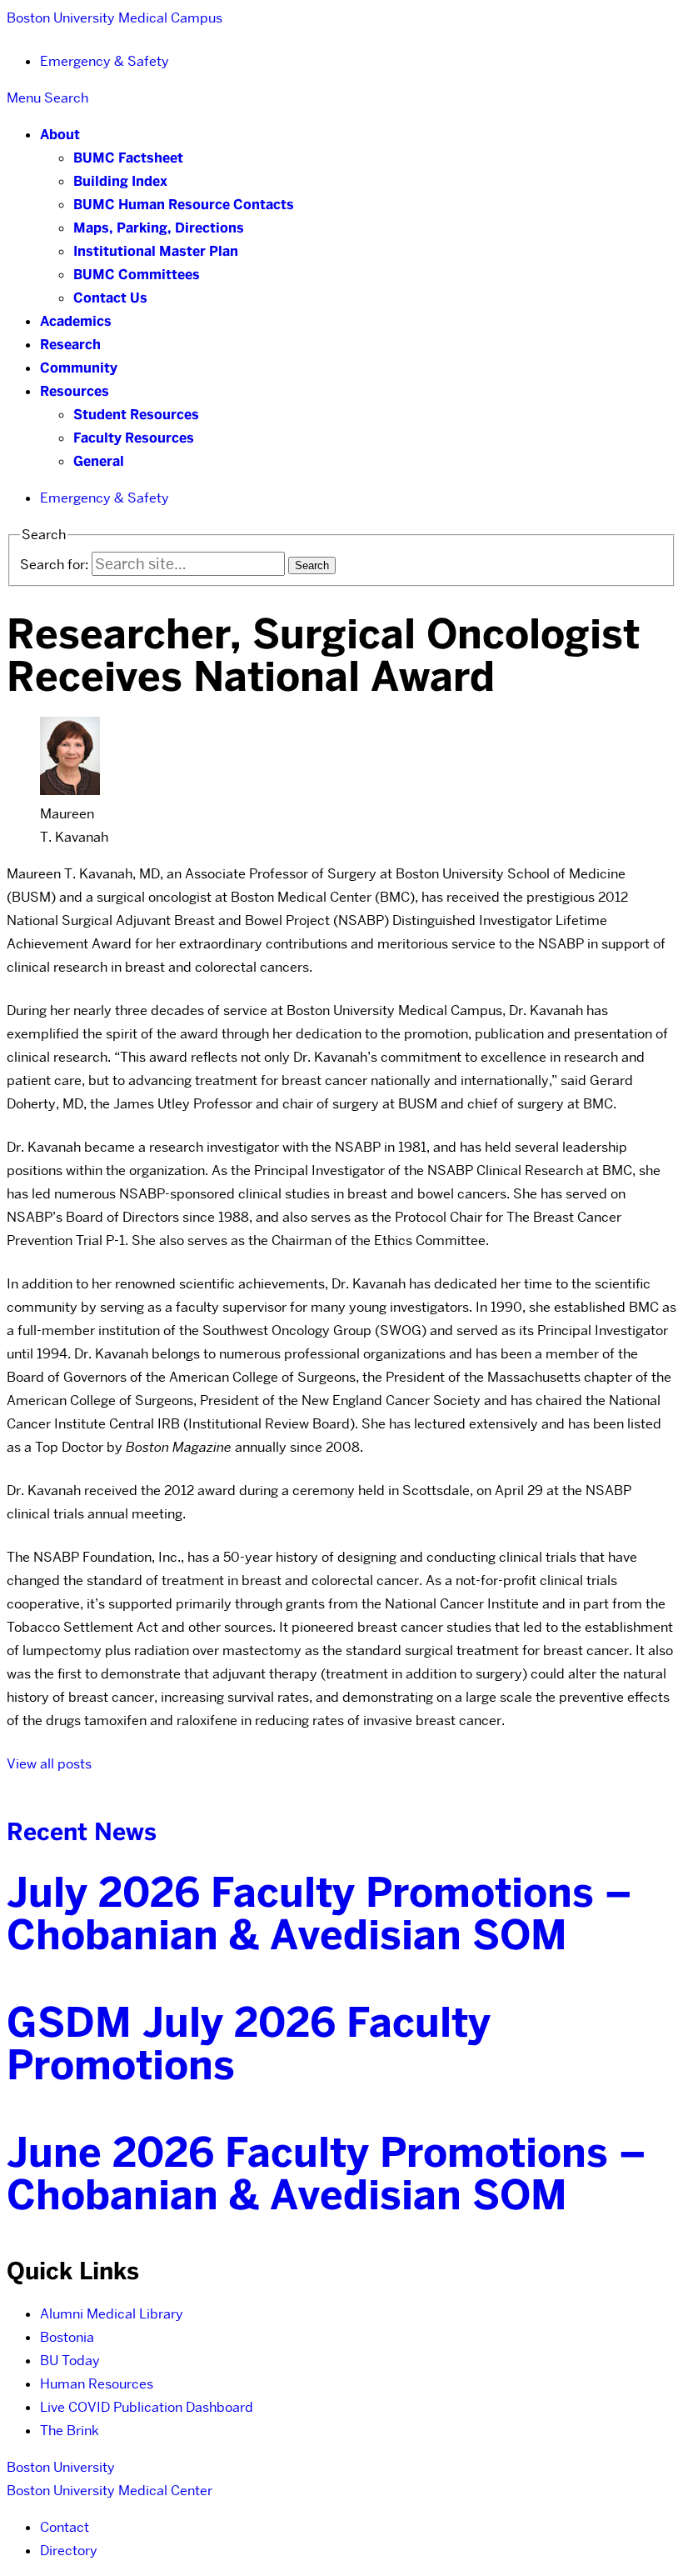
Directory (69, 2551)
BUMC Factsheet (128, 158)
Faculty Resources (134, 438)
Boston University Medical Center (110, 2491)
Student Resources (136, 415)
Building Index (120, 181)
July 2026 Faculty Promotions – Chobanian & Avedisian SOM (319, 1914)
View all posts (49, 1764)
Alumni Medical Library (112, 2314)
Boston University (61, 2467)
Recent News (82, 1832)
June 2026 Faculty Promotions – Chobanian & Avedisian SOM (327, 2174)
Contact (65, 2527)
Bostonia (67, 2337)
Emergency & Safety (105, 61)
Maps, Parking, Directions (159, 228)
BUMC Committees (137, 275)
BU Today (70, 2361)
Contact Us (110, 298)
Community (79, 368)
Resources (75, 391)
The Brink (70, 2431)
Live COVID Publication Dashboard (147, 2407)
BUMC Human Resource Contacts (184, 205)
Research (70, 345)
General (99, 461)
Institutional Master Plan (156, 251)
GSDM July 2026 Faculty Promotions (249, 2044)
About (60, 135)
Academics (76, 321)
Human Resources (97, 2384)
